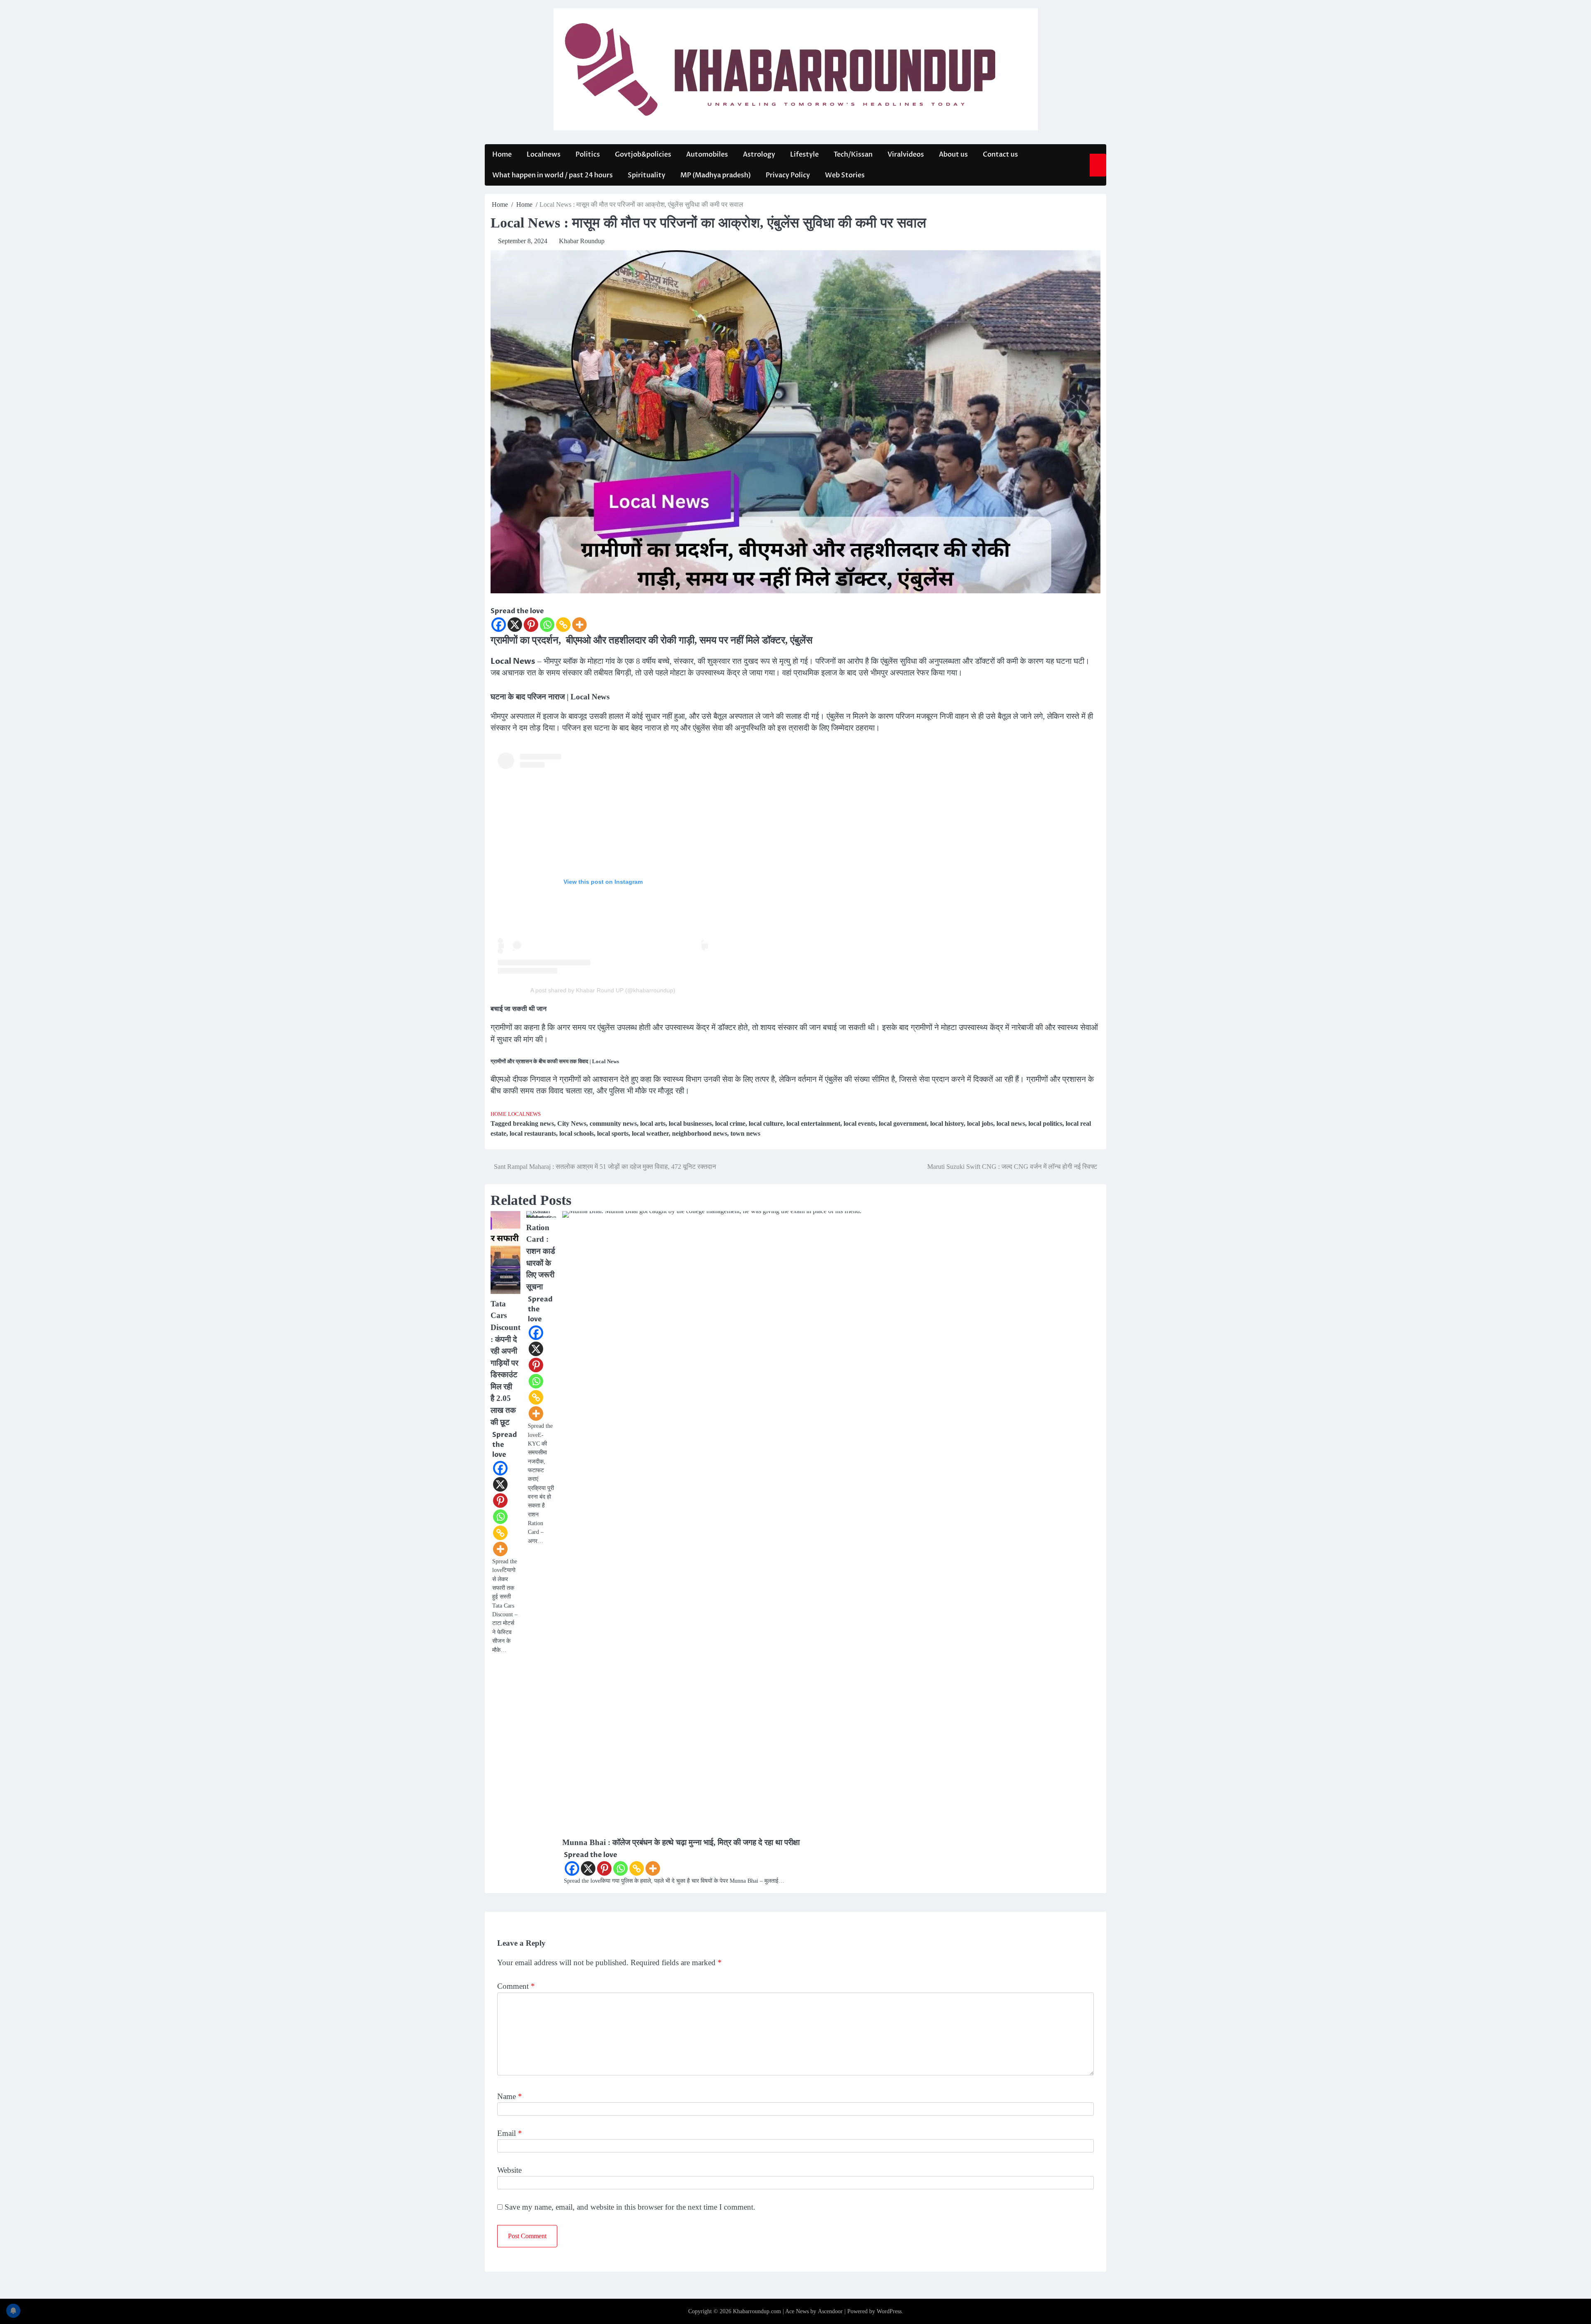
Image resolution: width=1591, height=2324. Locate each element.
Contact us (1000, 155)
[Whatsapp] (547, 625)
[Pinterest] (531, 625)
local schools (577, 1133)
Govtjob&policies (643, 155)
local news (1011, 1123)
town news (745, 1133)
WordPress (889, 2311)
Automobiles (707, 155)
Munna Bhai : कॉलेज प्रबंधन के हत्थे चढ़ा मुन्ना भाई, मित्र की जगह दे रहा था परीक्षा (681, 1842)
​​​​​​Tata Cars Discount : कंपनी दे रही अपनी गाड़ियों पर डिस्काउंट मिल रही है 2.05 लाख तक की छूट (505, 1363)
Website (509, 2170)
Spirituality (647, 175)
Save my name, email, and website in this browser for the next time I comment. (630, 2207)
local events (860, 1123)
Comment (516, 1986)
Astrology (759, 155)
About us (953, 155)
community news (613, 1123)
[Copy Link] (563, 625)
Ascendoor (830, 2311)
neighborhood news (700, 1133)
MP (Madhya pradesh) (716, 175)
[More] (579, 625)
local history (947, 1123)
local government (903, 1123)
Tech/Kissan (853, 155)
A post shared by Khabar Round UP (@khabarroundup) (603, 990)
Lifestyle (804, 155)
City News (572, 1123)
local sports (613, 1133)
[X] (515, 625)
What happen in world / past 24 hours (552, 175)
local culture (766, 1123)
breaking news (533, 1123)
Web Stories (845, 175)
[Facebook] (499, 625)
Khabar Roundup (582, 241)
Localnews (544, 155)
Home (502, 155)
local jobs (980, 1123)
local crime (730, 1123)
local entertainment (813, 1123)
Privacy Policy (788, 175)
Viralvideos (906, 155)
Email (510, 2133)
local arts (653, 1123)
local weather (650, 1133)
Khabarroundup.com (757, 2311)
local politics (1045, 1123)
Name (510, 2096)
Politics (588, 155)
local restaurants (533, 1133)
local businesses (690, 1123)
